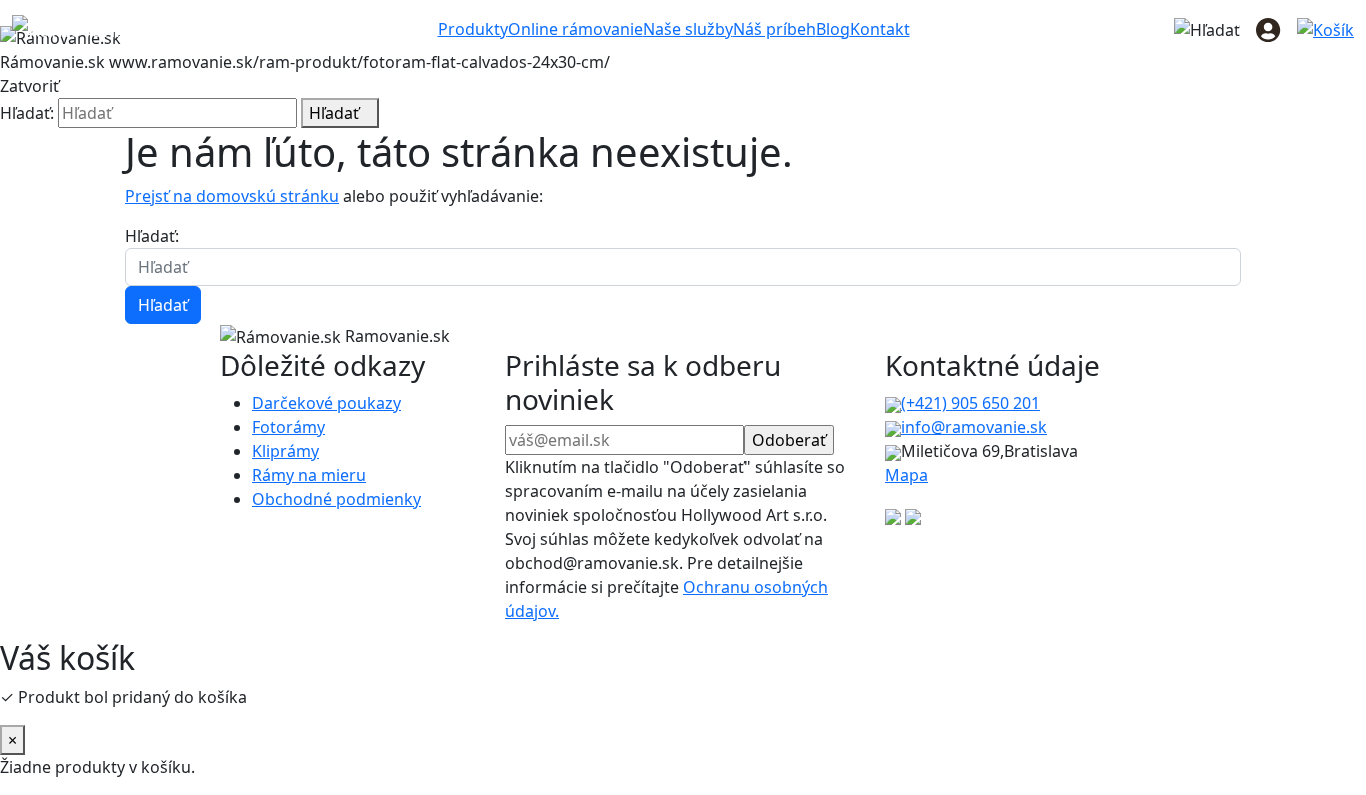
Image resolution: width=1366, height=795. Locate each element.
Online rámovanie (575, 29)
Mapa (906, 475)
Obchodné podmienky (336, 499)
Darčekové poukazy (326, 403)
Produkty (473, 29)
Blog (833, 29)
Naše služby (688, 29)
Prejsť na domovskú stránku (232, 196)
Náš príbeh (774, 29)
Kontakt (880, 29)
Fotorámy (288, 427)
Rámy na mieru (309, 475)
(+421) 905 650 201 (970, 403)
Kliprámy (285, 451)
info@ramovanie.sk (974, 427)
